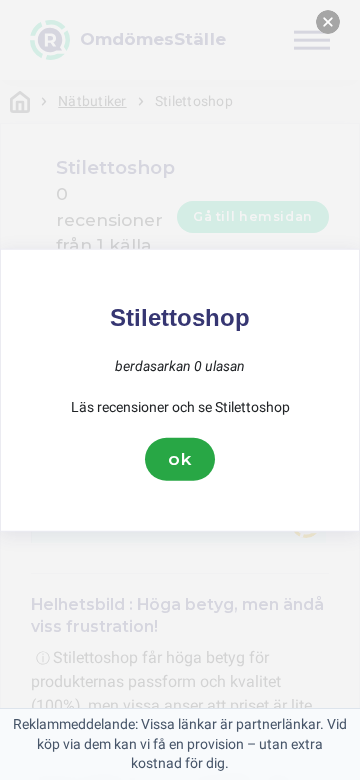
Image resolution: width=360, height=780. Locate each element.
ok (180, 459)
